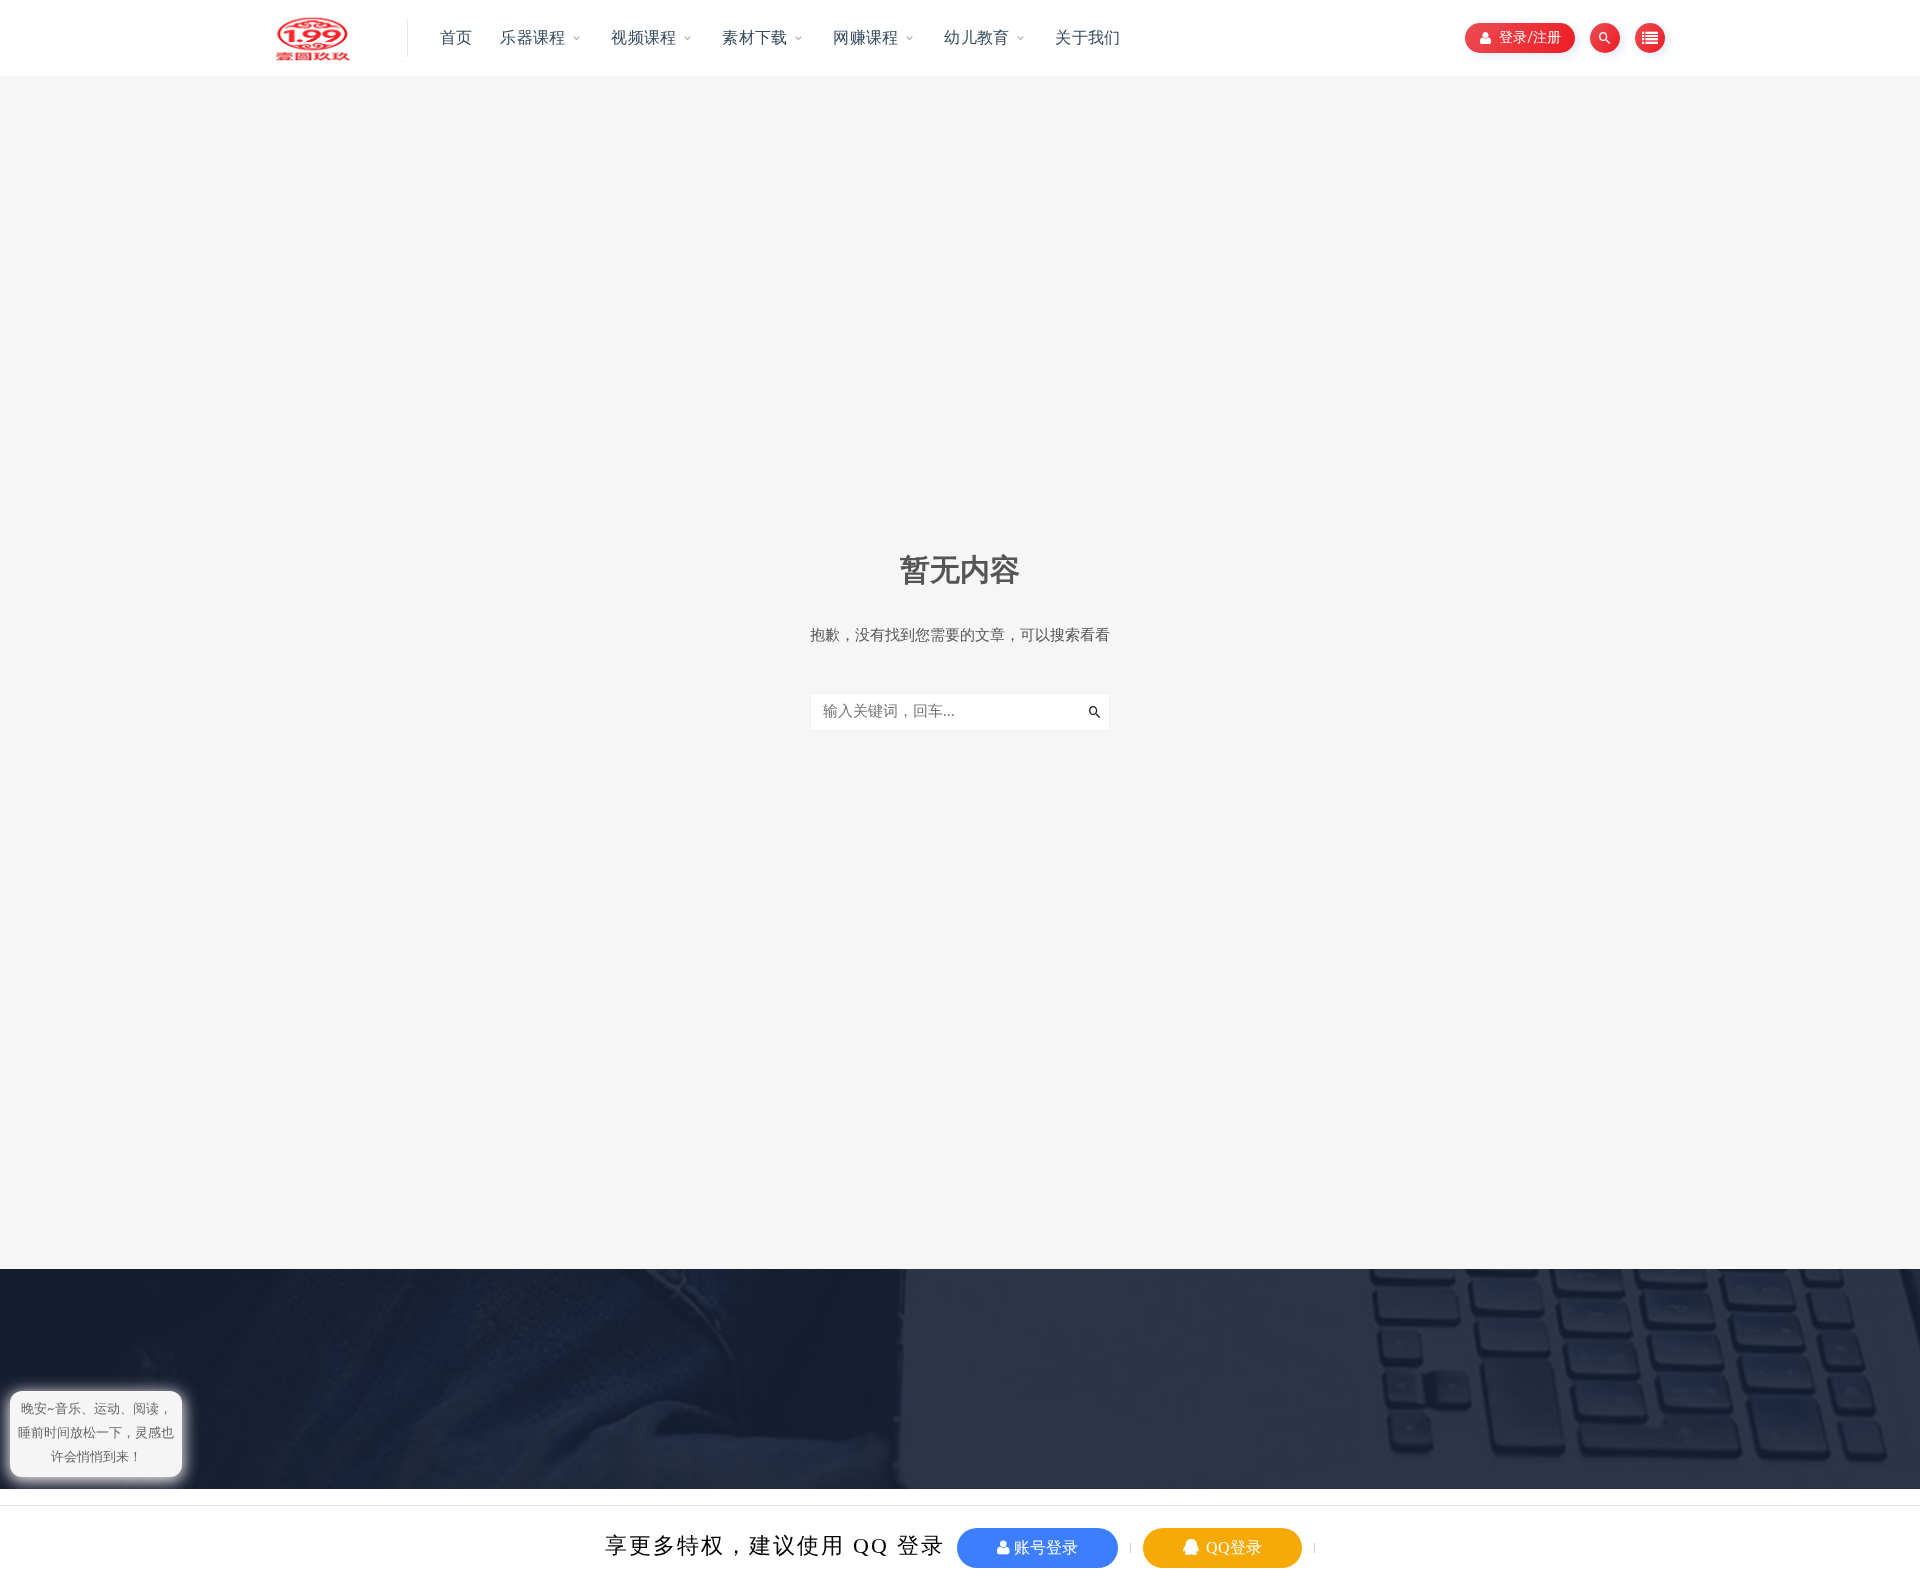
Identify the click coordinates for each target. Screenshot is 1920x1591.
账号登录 (1044, 1547)
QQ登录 (1232, 1547)
